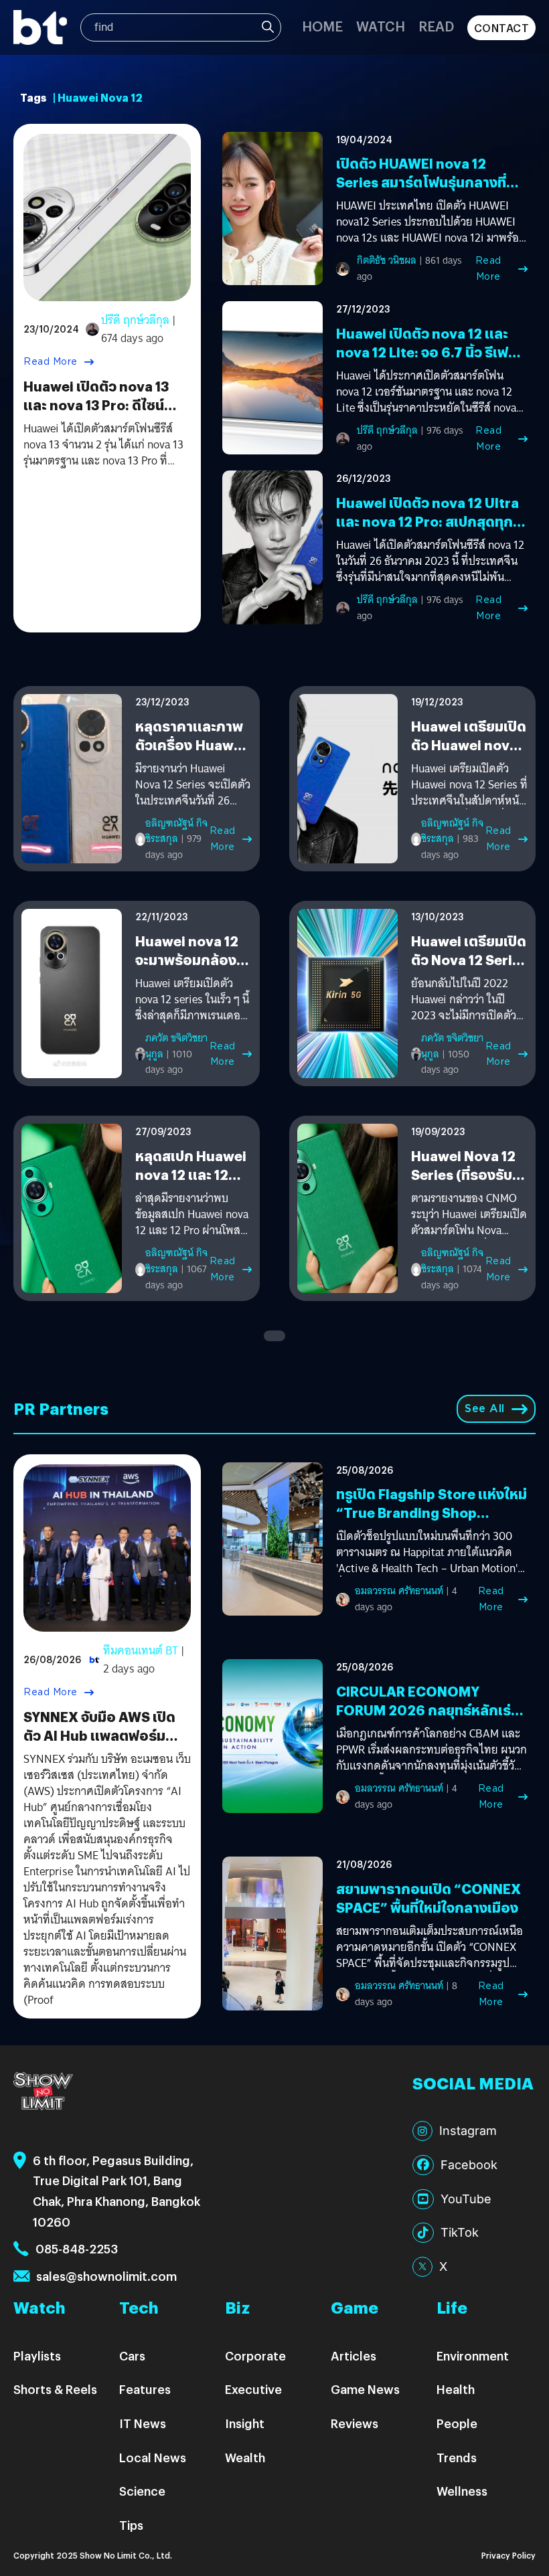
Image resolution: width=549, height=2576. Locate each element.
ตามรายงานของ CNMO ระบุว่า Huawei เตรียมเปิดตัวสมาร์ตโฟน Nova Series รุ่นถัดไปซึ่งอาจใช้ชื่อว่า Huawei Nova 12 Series (469, 1215)
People (457, 2423)
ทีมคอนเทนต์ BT (141, 1651)
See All (485, 1408)
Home (322, 26)
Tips (131, 2525)
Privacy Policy (508, 2555)
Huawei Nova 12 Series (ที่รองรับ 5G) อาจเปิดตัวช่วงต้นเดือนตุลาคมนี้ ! (468, 1184)
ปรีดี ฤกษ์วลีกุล (135, 320)
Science (142, 2491)
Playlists (37, 2355)
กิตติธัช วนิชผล (387, 260)
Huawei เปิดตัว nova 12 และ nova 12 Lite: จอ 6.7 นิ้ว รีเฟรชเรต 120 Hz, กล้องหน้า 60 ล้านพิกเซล (430, 361)
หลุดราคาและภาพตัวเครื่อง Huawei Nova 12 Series (190, 745)
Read (436, 26)
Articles (354, 2355)
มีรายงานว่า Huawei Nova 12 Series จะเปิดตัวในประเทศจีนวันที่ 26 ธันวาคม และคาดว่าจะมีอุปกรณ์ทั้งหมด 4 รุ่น (193, 785)
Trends (457, 2457)
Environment (473, 2355)
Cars (132, 2355)
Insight (245, 2423)
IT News (143, 2423)
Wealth (245, 2457)
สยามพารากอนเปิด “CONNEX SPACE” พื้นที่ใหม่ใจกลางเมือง (428, 1898)
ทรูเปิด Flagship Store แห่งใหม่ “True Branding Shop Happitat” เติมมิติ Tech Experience (432, 1522)
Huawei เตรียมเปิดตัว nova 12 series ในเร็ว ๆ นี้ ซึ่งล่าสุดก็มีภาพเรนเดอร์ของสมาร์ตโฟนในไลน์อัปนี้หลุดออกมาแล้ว (192, 1000)
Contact (502, 28)
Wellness (462, 2491)
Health (456, 2389)
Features (145, 2389)
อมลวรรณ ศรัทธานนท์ (399, 1591)
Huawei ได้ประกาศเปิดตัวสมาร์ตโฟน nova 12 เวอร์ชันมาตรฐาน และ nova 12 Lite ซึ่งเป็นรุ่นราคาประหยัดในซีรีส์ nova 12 (426, 392)
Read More (51, 361)
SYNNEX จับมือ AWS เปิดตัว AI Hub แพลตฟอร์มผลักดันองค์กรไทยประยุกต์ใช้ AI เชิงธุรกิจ (104, 1744)
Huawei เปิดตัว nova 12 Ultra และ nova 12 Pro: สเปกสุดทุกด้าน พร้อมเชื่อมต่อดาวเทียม (427, 521)
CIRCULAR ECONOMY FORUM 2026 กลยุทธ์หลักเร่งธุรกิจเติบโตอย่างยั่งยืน (427, 1710)
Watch (381, 26)
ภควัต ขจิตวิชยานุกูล (176, 1046)
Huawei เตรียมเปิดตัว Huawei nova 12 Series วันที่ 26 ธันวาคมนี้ (469, 754)
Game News (365, 2389)
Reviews (355, 2423)
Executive (253, 2389)
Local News (153, 2457)
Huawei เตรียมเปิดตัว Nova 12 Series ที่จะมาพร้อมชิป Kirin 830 (469, 969)
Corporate (255, 2355)
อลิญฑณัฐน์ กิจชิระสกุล (176, 831)
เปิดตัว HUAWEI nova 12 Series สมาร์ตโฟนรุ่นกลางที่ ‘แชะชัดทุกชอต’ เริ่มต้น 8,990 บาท (426, 191)
